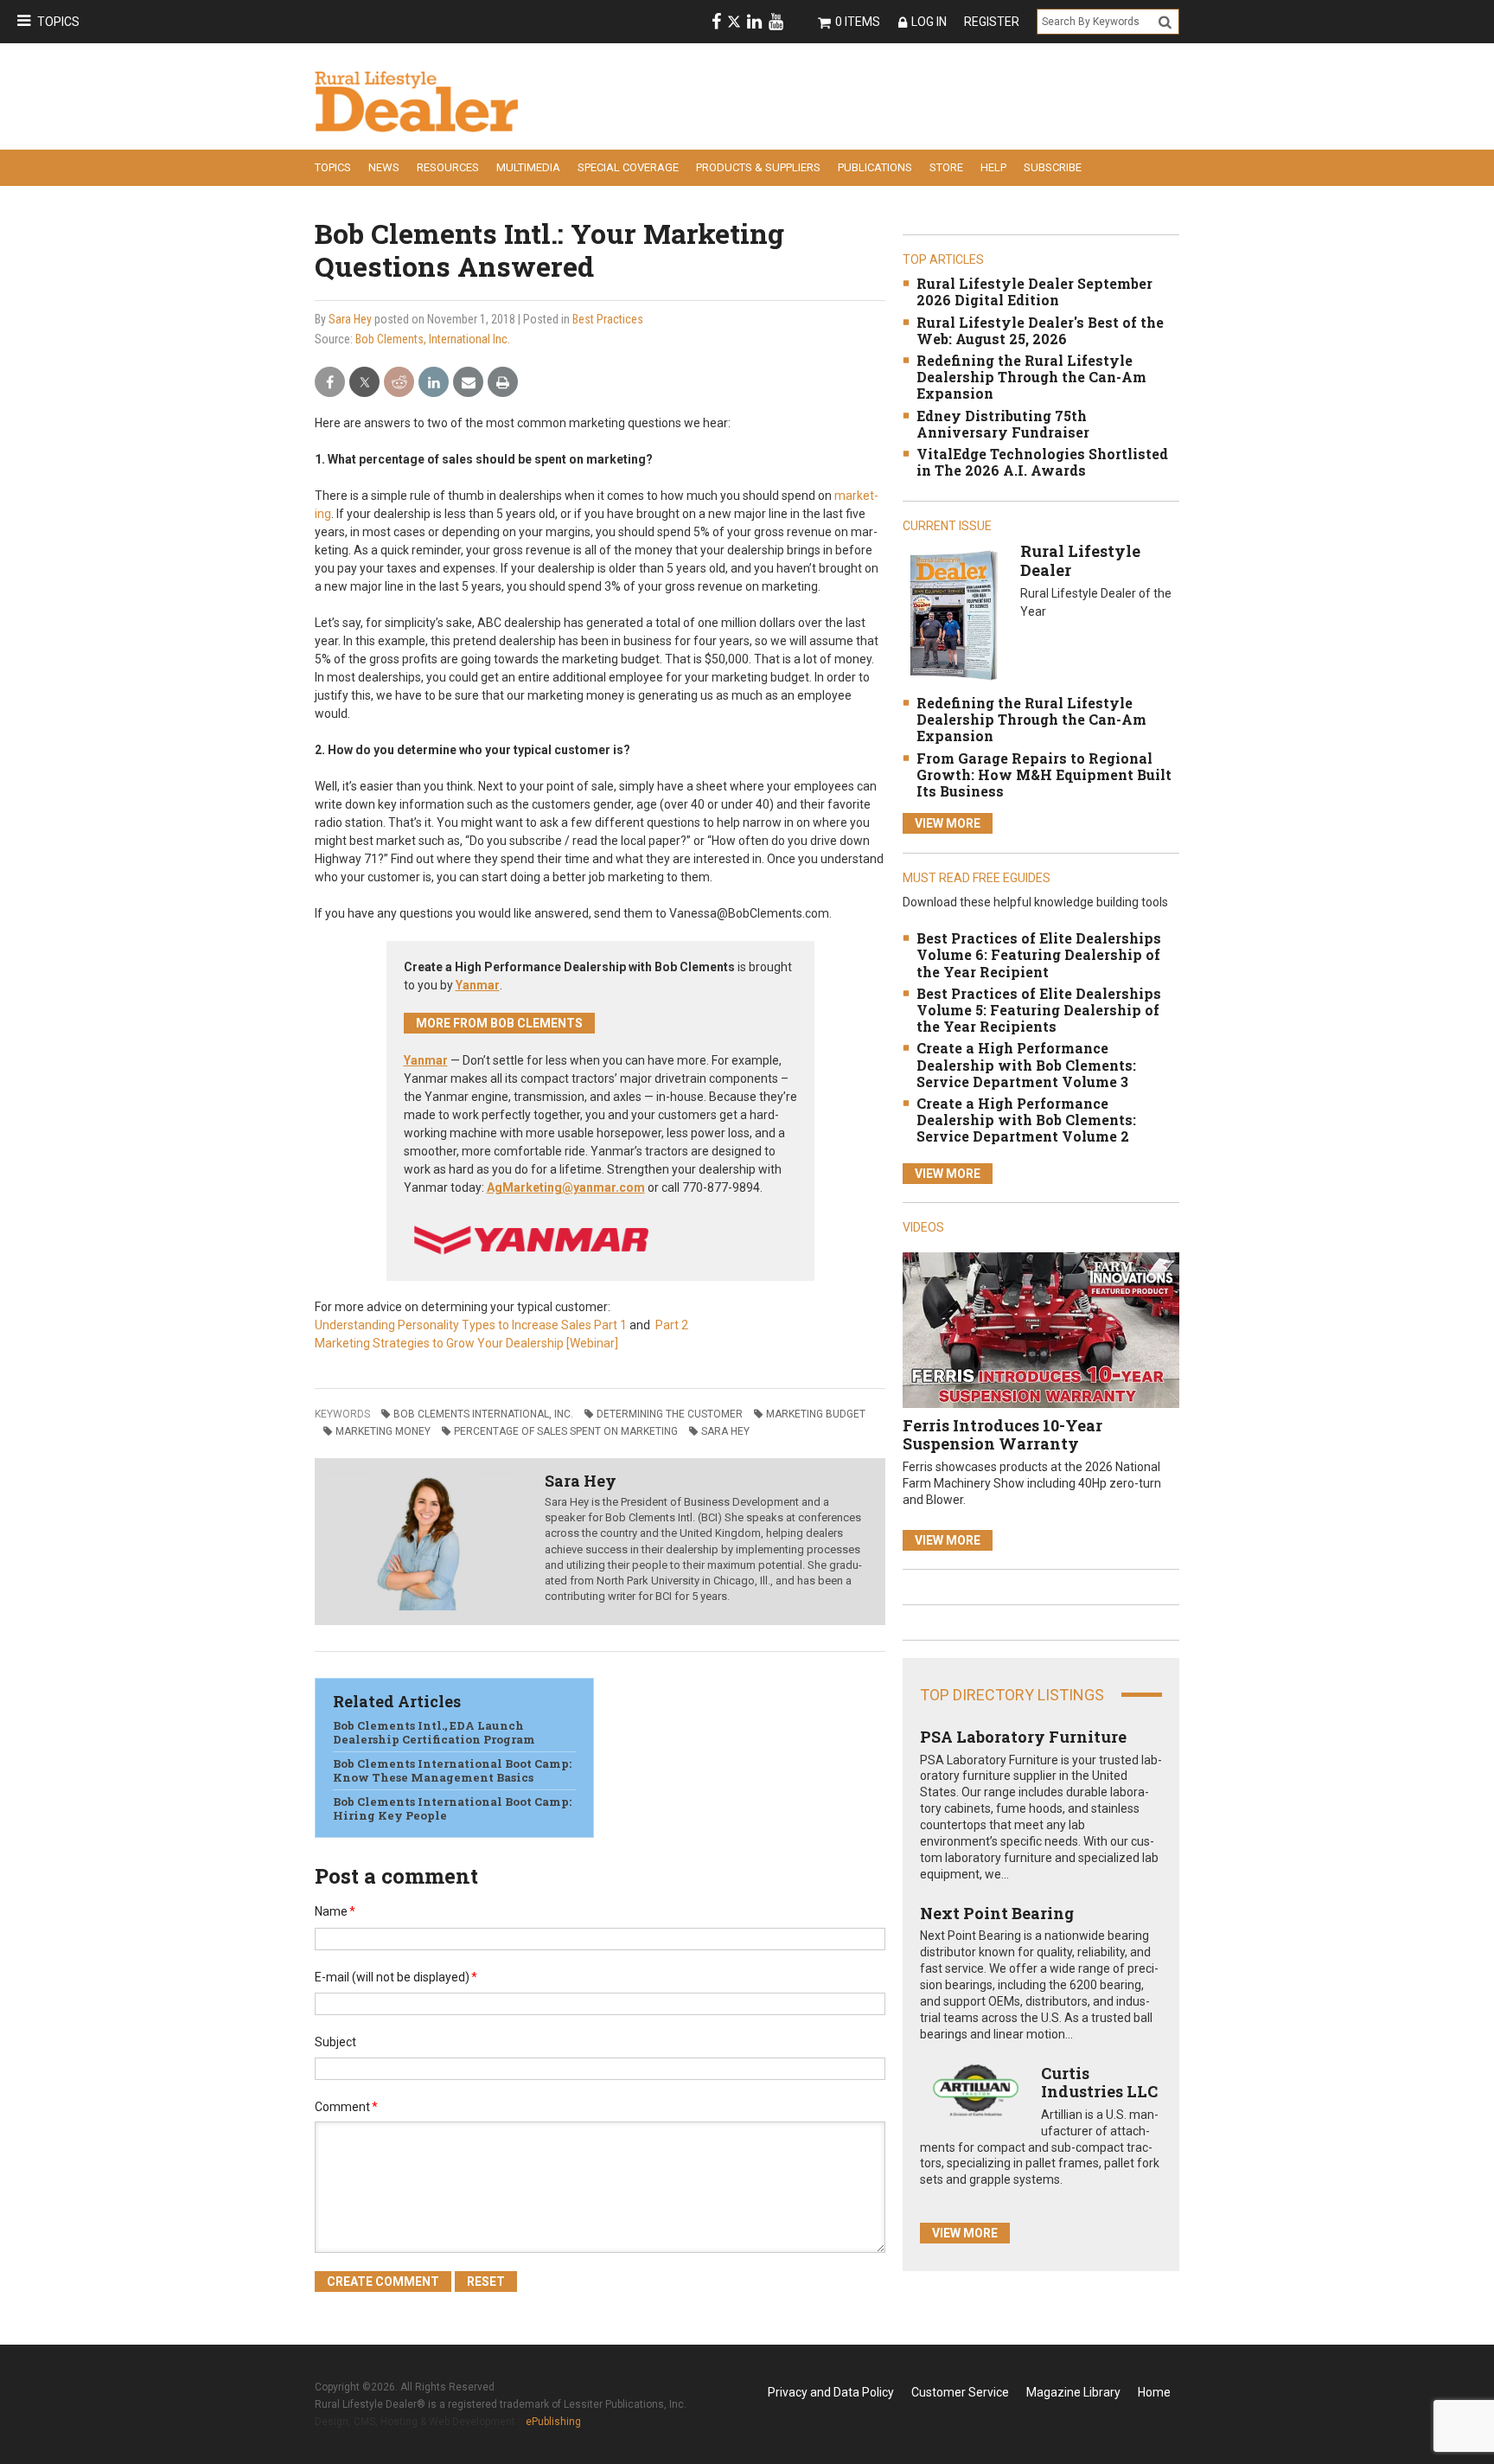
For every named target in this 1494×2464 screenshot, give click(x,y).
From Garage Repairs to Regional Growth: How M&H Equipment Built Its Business (1044, 774)
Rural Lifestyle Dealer (1080, 560)
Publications (875, 167)
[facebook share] (330, 383)
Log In (929, 22)
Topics (58, 22)
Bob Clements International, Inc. (483, 1414)
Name (335, 1911)
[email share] (468, 383)
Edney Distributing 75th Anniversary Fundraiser (1003, 424)
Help (993, 167)
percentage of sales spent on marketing (566, 1431)
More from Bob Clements (499, 1023)
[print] (503, 383)
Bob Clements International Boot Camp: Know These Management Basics (452, 1770)
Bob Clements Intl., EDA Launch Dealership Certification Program (434, 1732)
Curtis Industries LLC (1099, 2083)
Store (946, 167)
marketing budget (816, 1414)
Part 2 (670, 1325)
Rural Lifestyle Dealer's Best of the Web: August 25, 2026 (1040, 330)
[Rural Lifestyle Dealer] (953, 614)
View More (948, 823)
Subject (335, 2042)
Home (1154, 2392)
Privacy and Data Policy (831, 2392)
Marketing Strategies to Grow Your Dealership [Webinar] (466, 1343)
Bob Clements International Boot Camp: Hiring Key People (452, 1808)
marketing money (383, 1431)
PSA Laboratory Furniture (1023, 1737)
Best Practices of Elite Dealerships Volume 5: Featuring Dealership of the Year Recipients (1039, 1010)
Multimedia (528, 167)
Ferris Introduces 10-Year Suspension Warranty (1002, 1435)
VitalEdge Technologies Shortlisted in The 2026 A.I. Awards (1042, 462)
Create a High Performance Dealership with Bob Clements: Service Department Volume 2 (1026, 1120)
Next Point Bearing (997, 1913)
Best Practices (608, 319)
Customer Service (960, 2392)
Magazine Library (1073, 2392)
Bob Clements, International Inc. (433, 339)
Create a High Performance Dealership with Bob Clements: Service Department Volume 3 (1026, 1064)
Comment (346, 2107)
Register (992, 22)
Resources (448, 167)
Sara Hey (350, 319)
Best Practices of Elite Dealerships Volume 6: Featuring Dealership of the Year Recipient (1039, 954)
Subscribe (1053, 167)
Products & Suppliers (758, 167)
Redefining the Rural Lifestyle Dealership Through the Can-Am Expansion (1031, 377)
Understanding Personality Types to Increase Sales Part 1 (471, 1325)
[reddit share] (399, 383)
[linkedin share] (434, 383)
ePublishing (553, 2422)
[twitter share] (364, 383)
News (384, 167)
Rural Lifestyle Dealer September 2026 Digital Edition (1034, 291)
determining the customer (670, 1414)
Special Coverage (628, 167)
